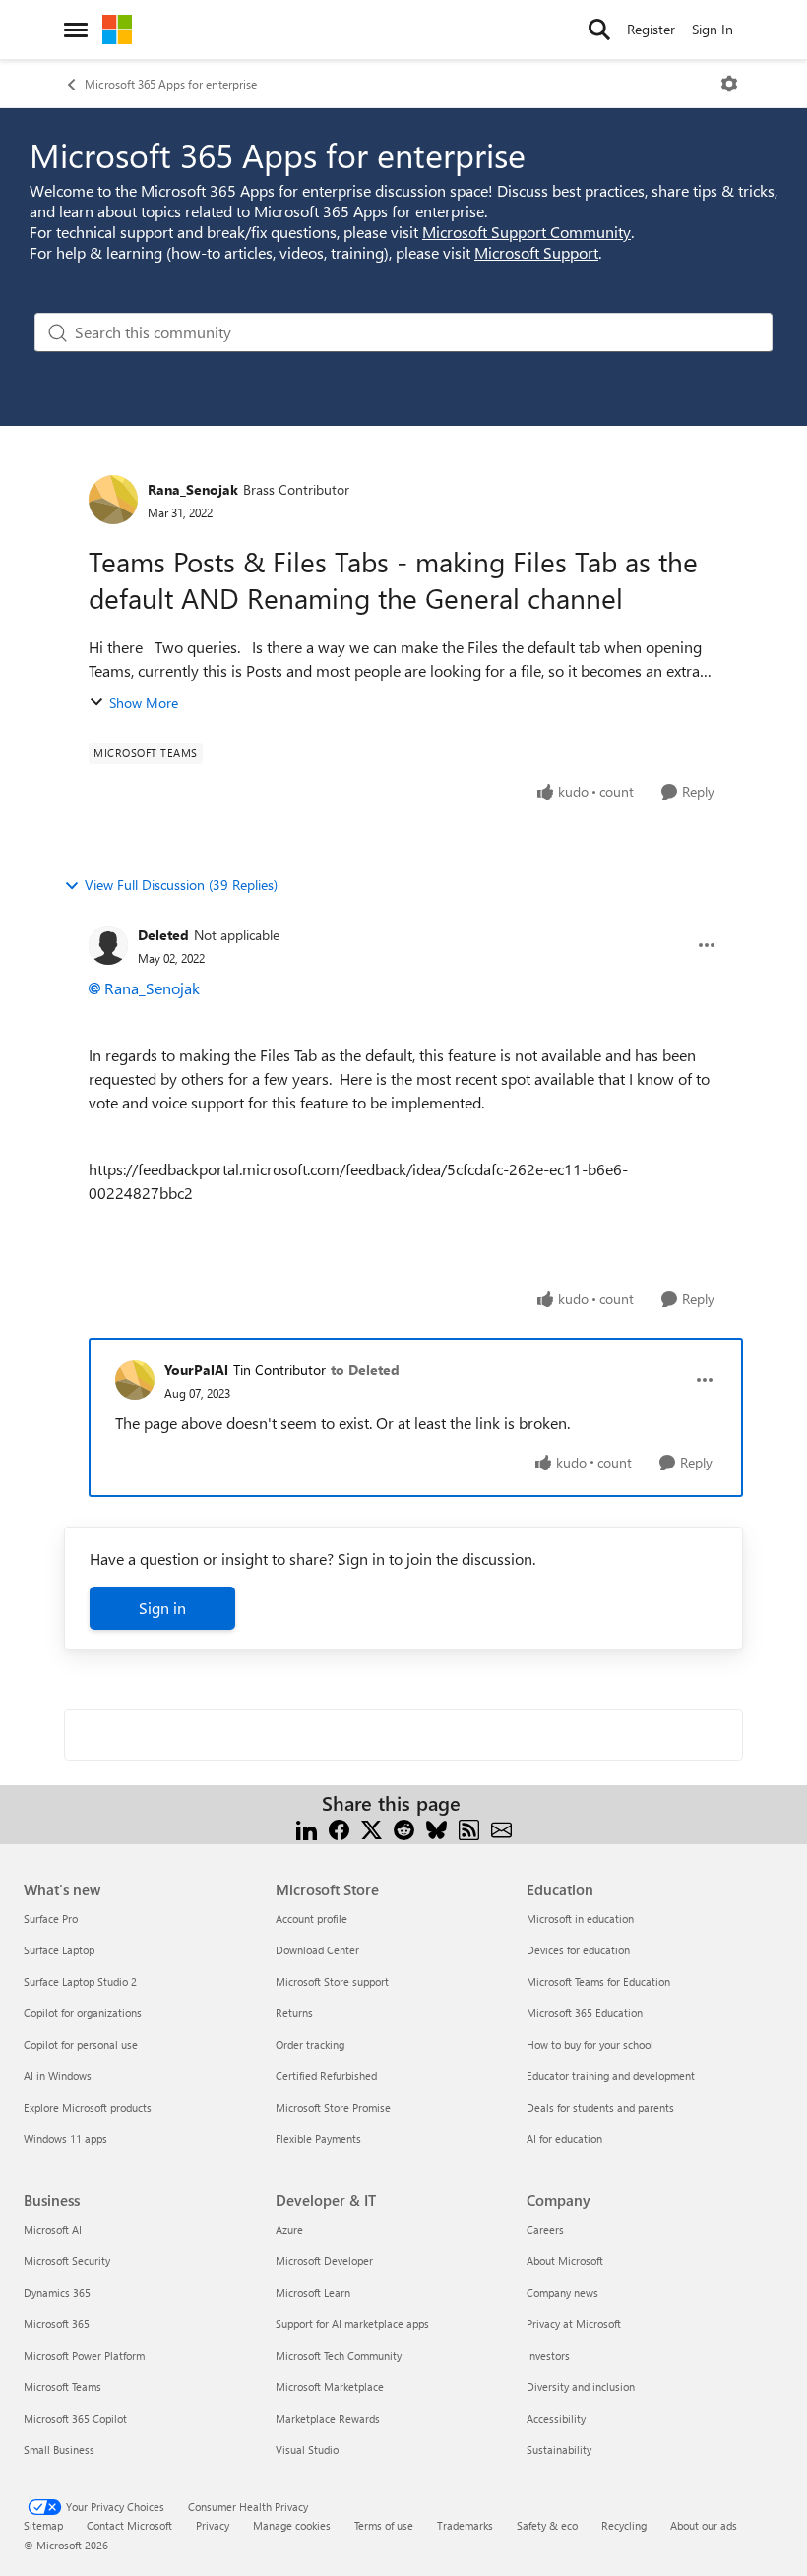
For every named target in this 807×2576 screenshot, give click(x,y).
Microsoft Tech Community (339, 2355)
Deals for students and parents (600, 2107)
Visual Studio (307, 2450)
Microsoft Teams (62, 2387)
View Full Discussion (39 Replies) (181, 885)
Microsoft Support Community (527, 232)
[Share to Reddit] (404, 1827)
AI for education (564, 2139)
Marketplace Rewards (328, 2418)
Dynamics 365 (57, 2292)
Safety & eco (547, 2525)
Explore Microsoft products (88, 2107)
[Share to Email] (501, 1827)
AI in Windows (58, 2076)
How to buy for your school (590, 2044)
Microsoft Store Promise (333, 2107)
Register (651, 29)
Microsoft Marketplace (330, 2387)
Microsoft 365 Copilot (75, 2418)
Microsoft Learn (313, 2292)
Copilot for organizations (83, 2013)
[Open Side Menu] (76, 30)
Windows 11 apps (65, 2139)
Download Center (317, 1950)
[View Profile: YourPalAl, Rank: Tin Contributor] (135, 1380)
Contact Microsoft (129, 2525)
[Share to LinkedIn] (307, 1827)
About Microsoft (565, 2261)
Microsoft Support (536, 252)
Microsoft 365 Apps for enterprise (171, 84)
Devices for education (578, 1950)
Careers (545, 2229)
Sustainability (559, 2450)
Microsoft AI (53, 2229)
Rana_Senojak (193, 489)
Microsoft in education (580, 1918)
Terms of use (384, 2525)
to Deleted (365, 1370)
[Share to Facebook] (339, 1827)
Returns (294, 2013)
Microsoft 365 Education (585, 2013)
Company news (562, 2292)
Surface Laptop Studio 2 (80, 1981)
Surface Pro (51, 1918)
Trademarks (465, 2525)
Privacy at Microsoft (574, 2324)
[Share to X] (372, 1827)
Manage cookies (292, 2525)
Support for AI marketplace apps (352, 2324)
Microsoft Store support (332, 1981)
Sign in (162, 1608)
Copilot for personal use (81, 2044)
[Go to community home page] (117, 30)
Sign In (713, 29)
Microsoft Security (67, 2261)
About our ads (704, 2525)
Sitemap (43, 2525)
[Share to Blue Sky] (436, 1827)
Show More (144, 703)
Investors (548, 2355)
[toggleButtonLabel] (729, 84)
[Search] (599, 30)
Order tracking (310, 2044)
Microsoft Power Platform (84, 2355)
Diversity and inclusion (581, 2387)
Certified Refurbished (326, 2076)
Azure (289, 2229)
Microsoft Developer (324, 2261)
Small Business (59, 2450)
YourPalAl (196, 1370)
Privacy (213, 2525)
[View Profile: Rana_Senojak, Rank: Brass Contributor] (113, 500)
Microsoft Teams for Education (598, 1981)
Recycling (624, 2525)
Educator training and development (611, 2076)
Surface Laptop (59, 1950)
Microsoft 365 (57, 2324)
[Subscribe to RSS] (469, 1827)
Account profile (311, 1918)
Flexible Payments (318, 2139)
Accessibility (556, 2418)
